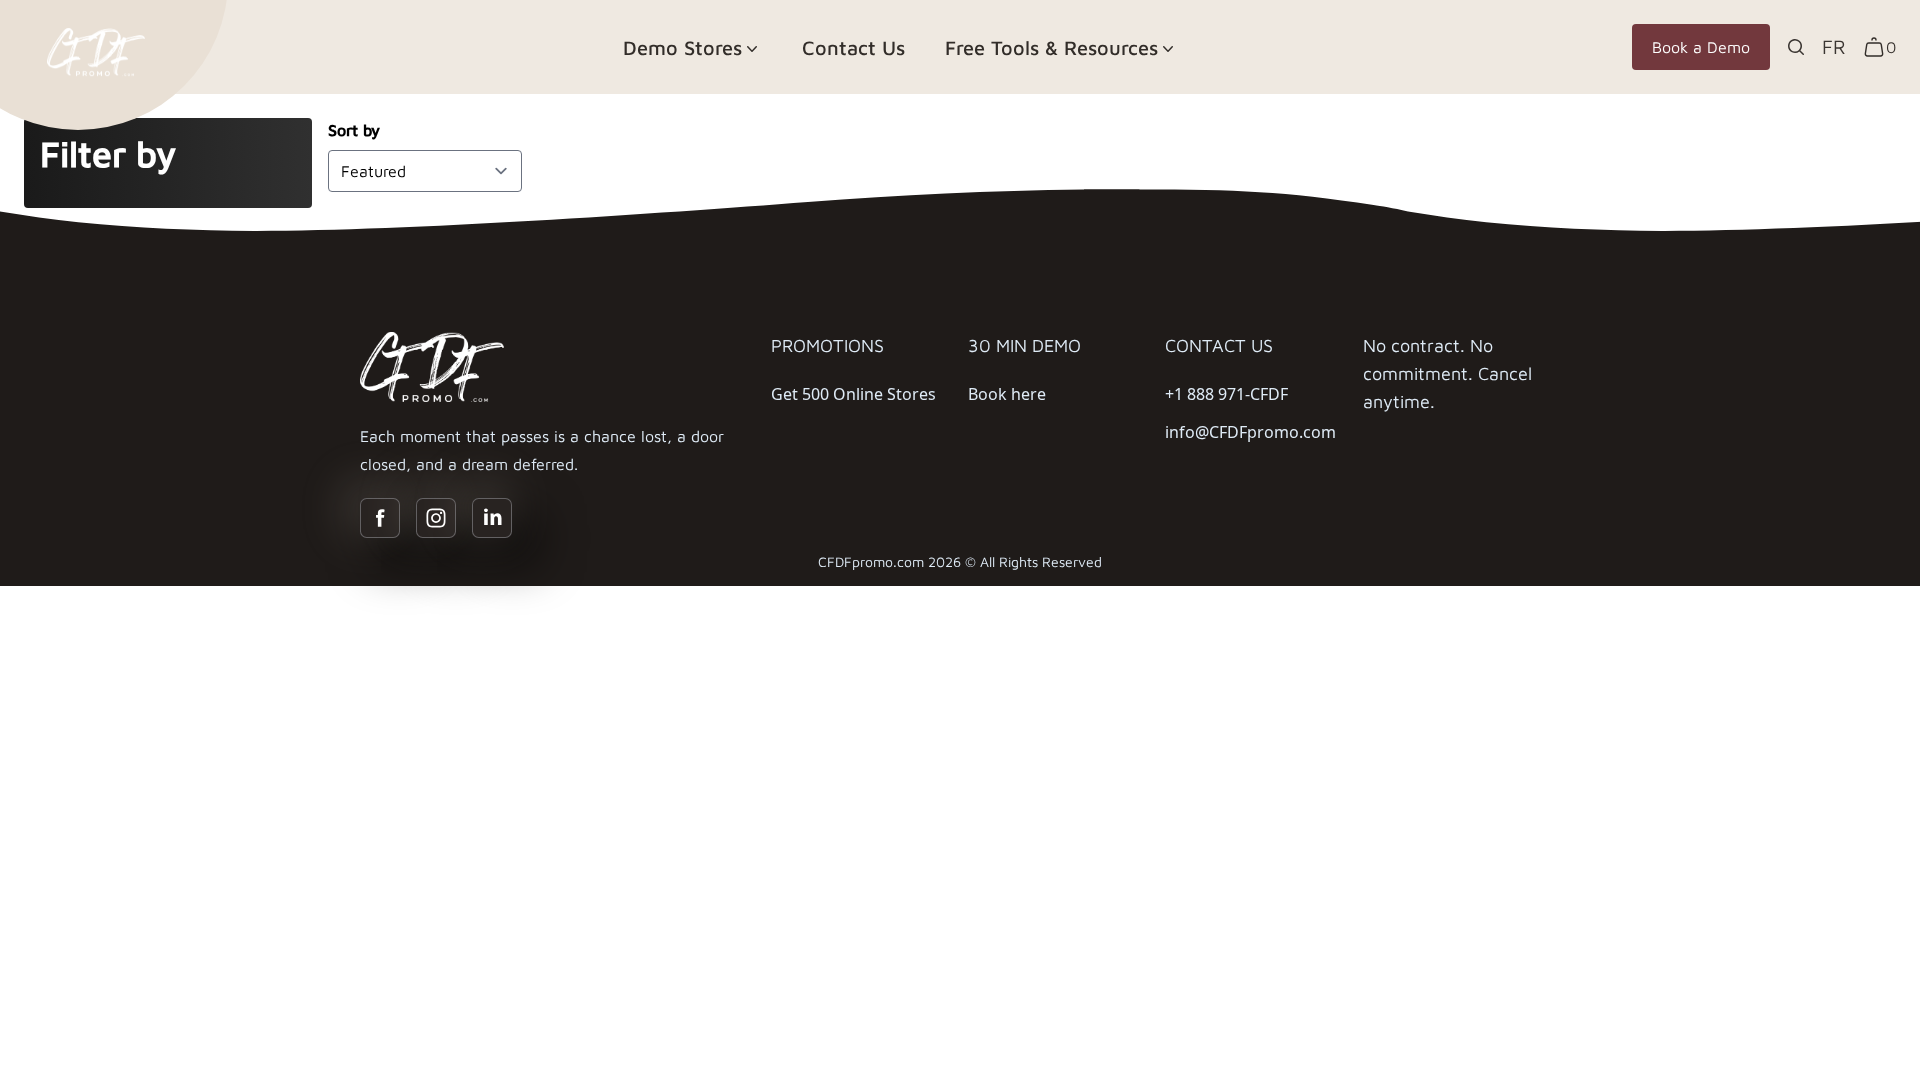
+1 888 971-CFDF (1226, 394)
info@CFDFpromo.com (1250, 432)
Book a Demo (1701, 47)
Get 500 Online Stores (853, 394)
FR (1834, 46)
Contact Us (853, 47)
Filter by (108, 154)
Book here (1007, 394)
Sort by (354, 130)
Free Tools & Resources (1051, 47)
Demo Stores (682, 47)
